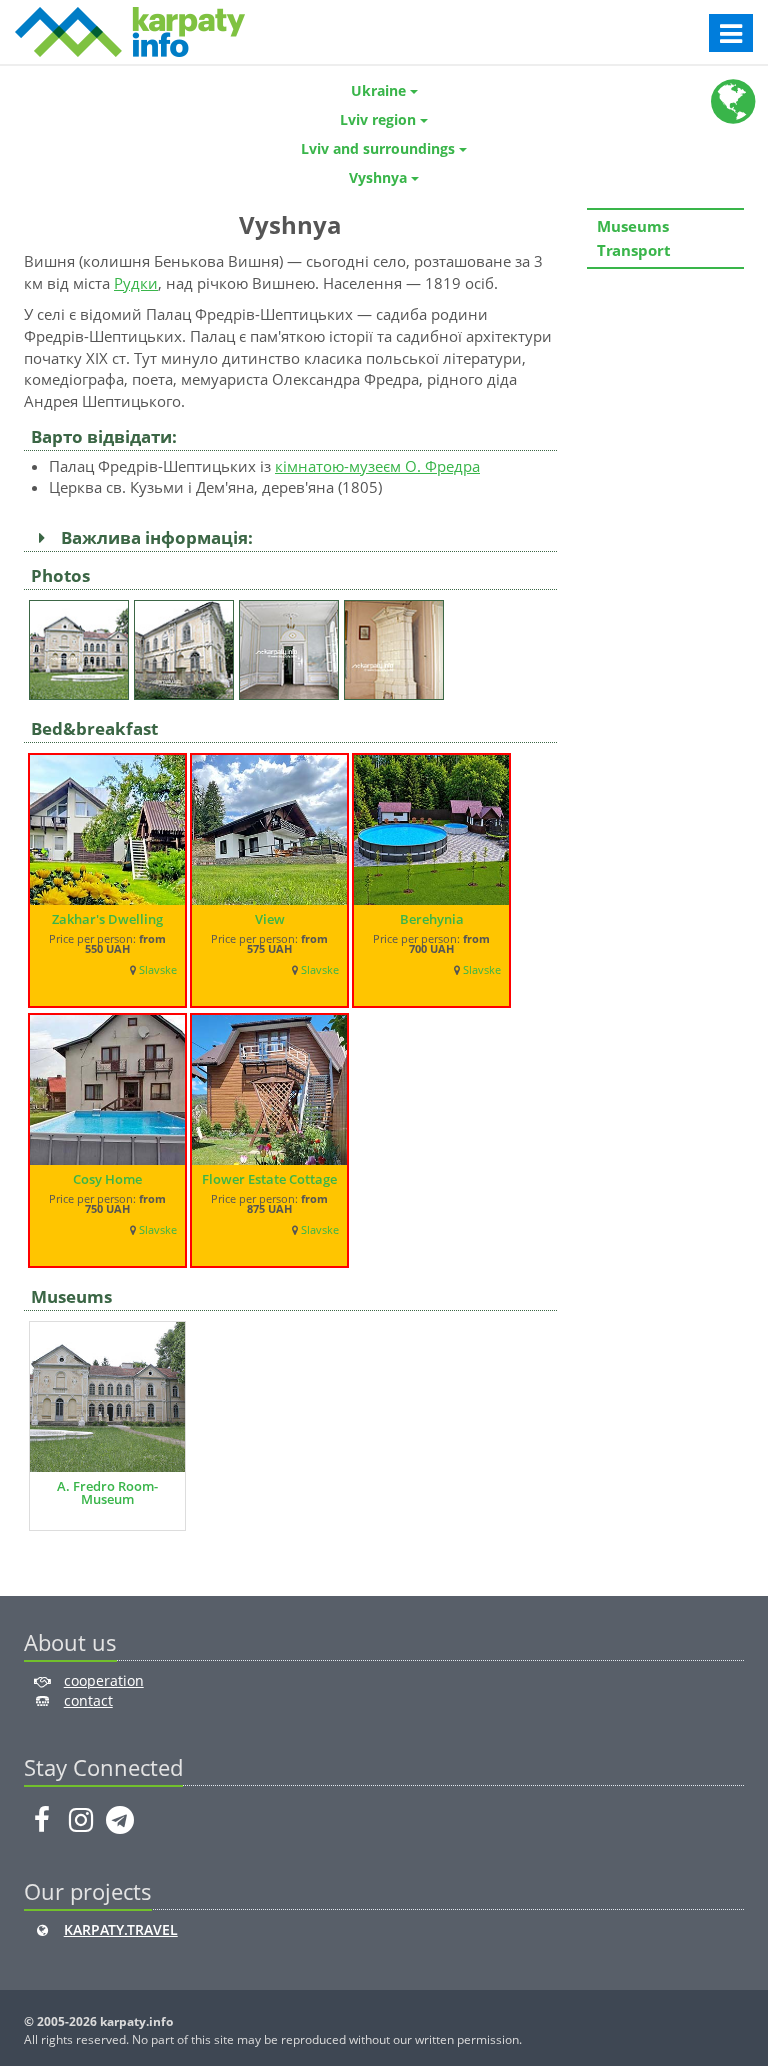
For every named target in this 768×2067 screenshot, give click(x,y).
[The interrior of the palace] (291, 645)
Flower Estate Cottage (269, 1179)
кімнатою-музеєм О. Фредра (377, 466)
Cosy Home (107, 1179)
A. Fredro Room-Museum (107, 1492)
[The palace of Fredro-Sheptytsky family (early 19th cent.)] (81, 645)
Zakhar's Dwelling (107, 919)
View (270, 919)
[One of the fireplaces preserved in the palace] (396, 645)
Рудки (136, 283)
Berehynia (432, 919)
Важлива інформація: (153, 537)
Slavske (158, 970)
